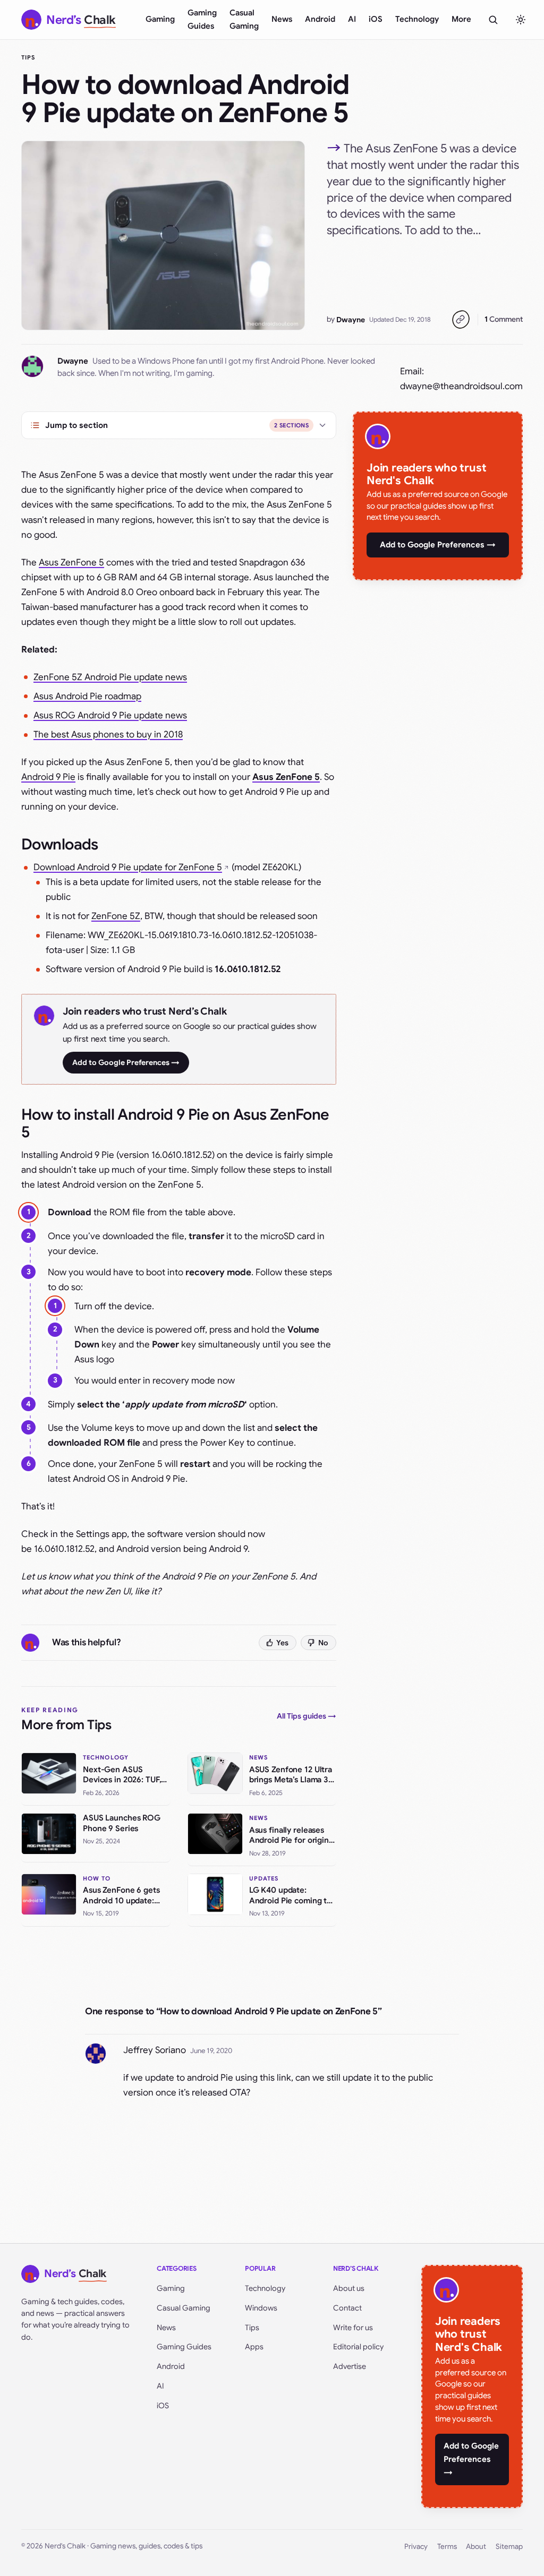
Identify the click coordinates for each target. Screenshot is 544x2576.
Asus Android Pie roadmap (87, 696)
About (476, 2547)
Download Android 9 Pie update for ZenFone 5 (128, 867)
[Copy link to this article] (461, 320)
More (461, 19)
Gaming (160, 19)
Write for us (353, 2328)
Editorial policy (358, 2347)
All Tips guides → (307, 1716)
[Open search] (493, 20)
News (282, 19)
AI (352, 19)
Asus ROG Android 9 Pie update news (110, 715)
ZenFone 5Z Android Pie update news (110, 677)
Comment (504, 319)
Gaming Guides (202, 19)
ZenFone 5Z (116, 916)
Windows (261, 2308)
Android (320, 19)
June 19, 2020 (211, 2051)
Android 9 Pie (48, 777)
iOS (376, 19)
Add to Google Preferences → (126, 1062)
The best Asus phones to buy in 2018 (108, 735)
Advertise (350, 2366)
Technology (417, 19)
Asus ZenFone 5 (71, 563)
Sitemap (509, 2547)
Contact (347, 2308)
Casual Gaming (244, 19)
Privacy (416, 2547)
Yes (282, 1643)
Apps (254, 2347)
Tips (28, 57)
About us (349, 2288)
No (323, 1643)
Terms (447, 2547)
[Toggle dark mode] (521, 20)
